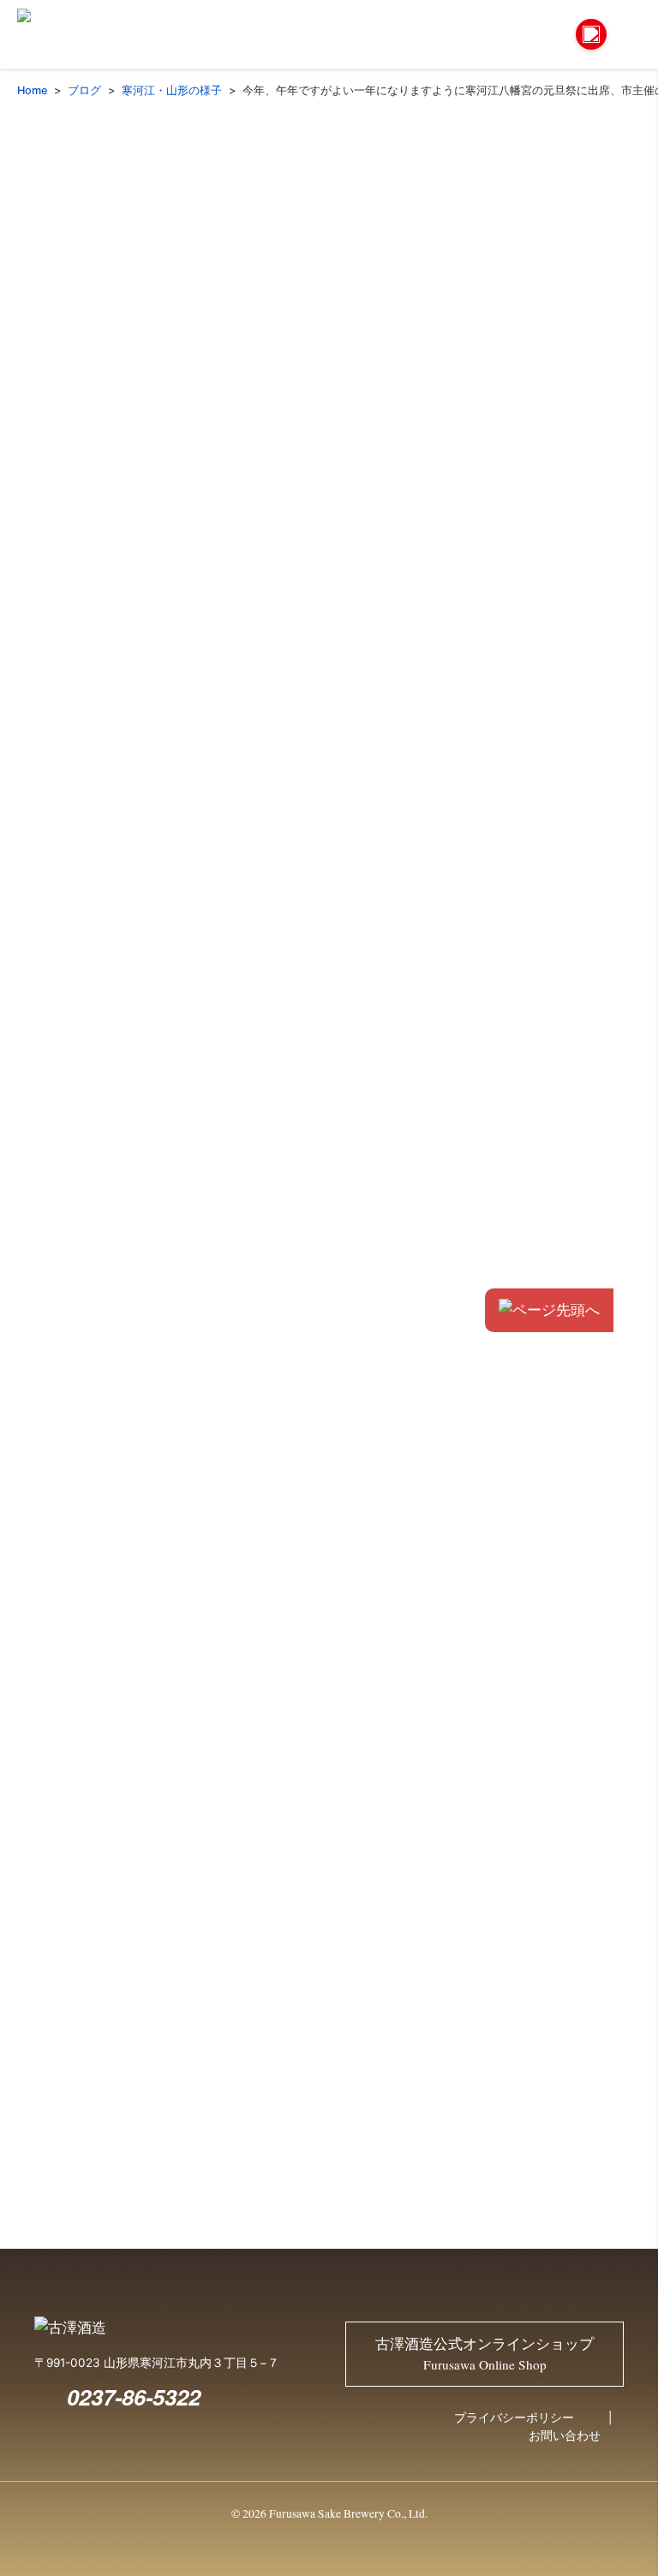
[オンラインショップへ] (591, 34)
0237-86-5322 (134, 2397)
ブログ (84, 90)
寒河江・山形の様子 (172, 90)
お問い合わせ (565, 2436)
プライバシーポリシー (514, 2418)
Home (32, 90)
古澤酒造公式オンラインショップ (485, 2354)
